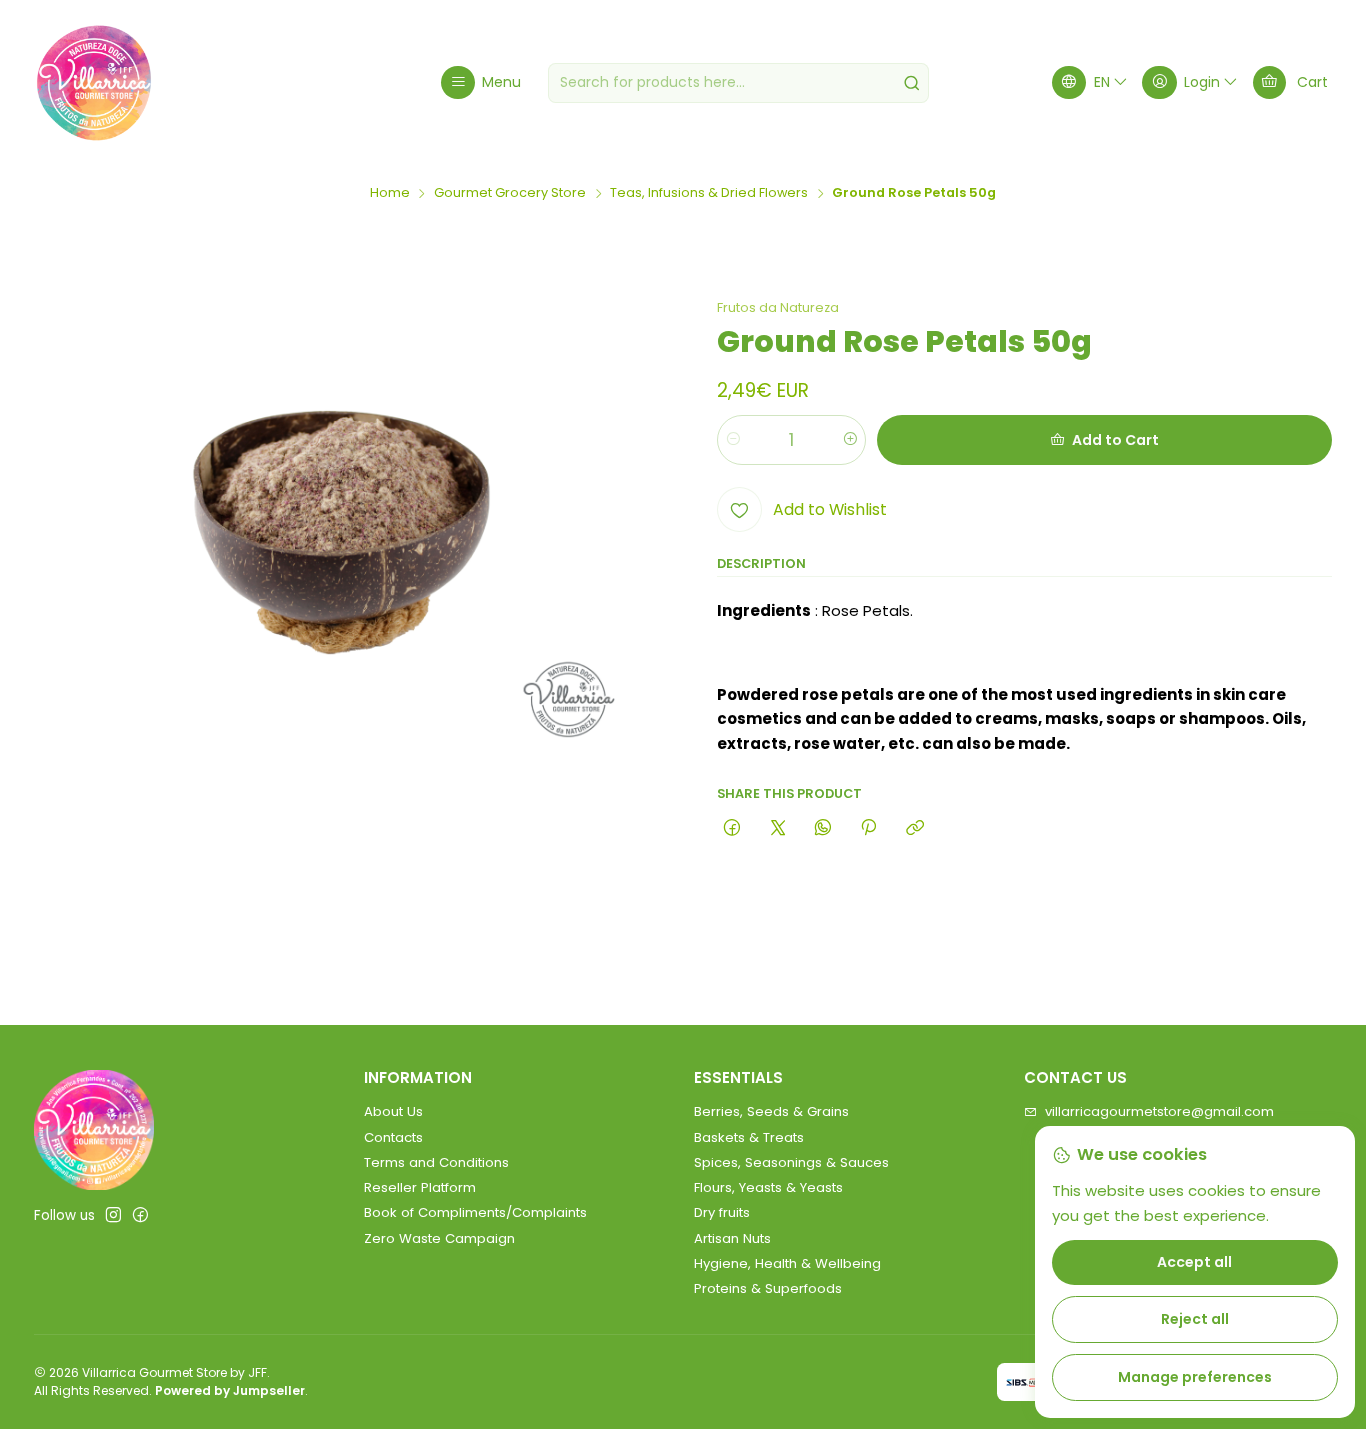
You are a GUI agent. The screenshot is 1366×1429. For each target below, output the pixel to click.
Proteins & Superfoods (768, 1288)
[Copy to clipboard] (914, 829)
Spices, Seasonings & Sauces (791, 1162)
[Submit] (912, 83)
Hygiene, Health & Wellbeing (787, 1263)
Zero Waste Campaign (439, 1238)
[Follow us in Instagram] (113, 1215)
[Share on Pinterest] (869, 829)
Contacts (393, 1137)
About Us (393, 1111)
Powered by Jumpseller (230, 1390)
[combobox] (738, 83)
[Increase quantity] (849, 440)
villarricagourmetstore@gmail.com (1159, 1111)
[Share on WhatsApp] (822, 829)
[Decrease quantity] (733, 440)
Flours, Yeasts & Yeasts (768, 1187)
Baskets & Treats (749, 1137)
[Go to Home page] (94, 83)
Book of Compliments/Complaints (475, 1212)
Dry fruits (722, 1212)
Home (390, 193)
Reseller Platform (420, 1187)
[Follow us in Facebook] (140, 1215)
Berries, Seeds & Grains (771, 1111)
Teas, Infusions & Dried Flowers (709, 193)
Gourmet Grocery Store (510, 193)
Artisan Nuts (732, 1238)
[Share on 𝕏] (777, 829)
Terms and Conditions (436, 1162)
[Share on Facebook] (732, 829)
